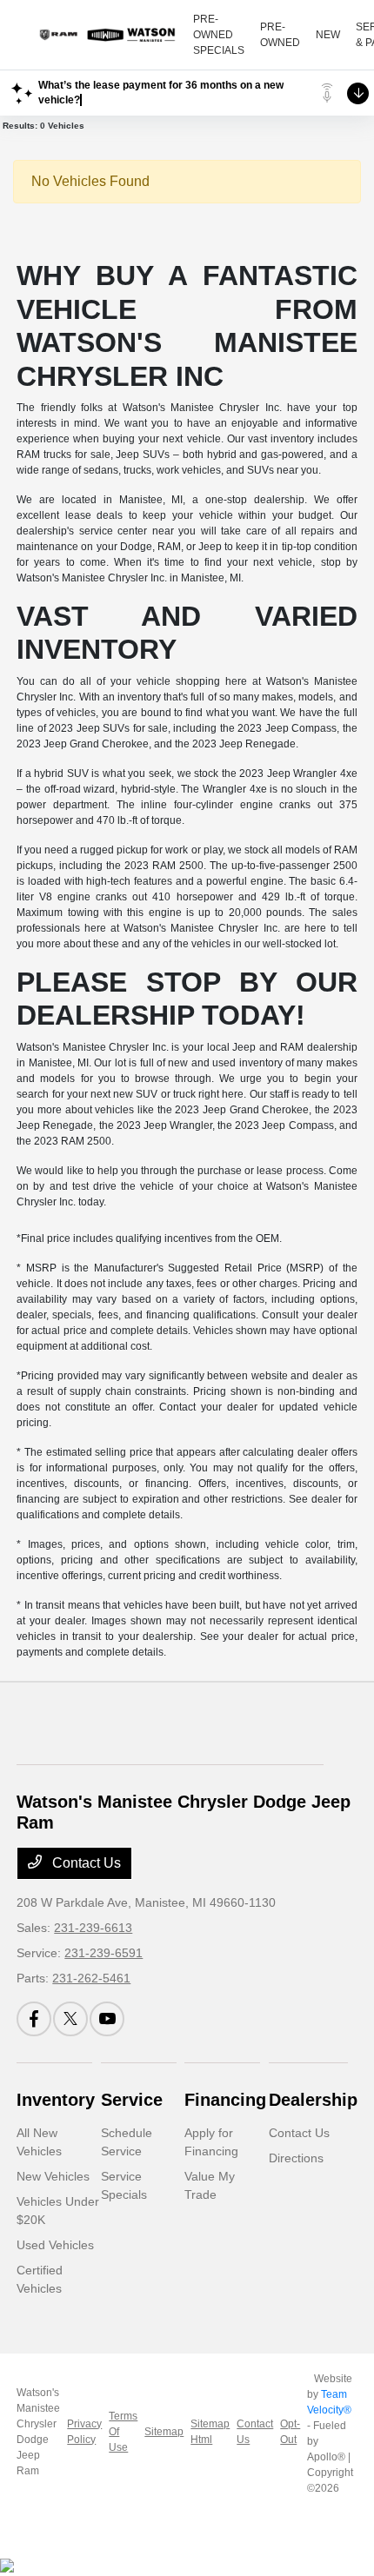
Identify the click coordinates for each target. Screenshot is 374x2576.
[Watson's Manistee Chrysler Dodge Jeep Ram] (105, 35)
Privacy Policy (84, 2432)
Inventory (56, 2100)
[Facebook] (34, 2019)
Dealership (313, 2100)
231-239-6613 (93, 1928)
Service (132, 2100)
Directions (296, 2158)
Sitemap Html (210, 2432)
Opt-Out (290, 2432)
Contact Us (85, 1863)
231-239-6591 (104, 1953)
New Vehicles (53, 2176)
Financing (225, 2100)
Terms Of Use (123, 2432)
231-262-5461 (91, 1978)
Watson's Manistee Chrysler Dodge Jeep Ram (38, 2432)
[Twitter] (70, 2019)
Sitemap (164, 2432)
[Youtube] (107, 2019)
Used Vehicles (55, 2245)
